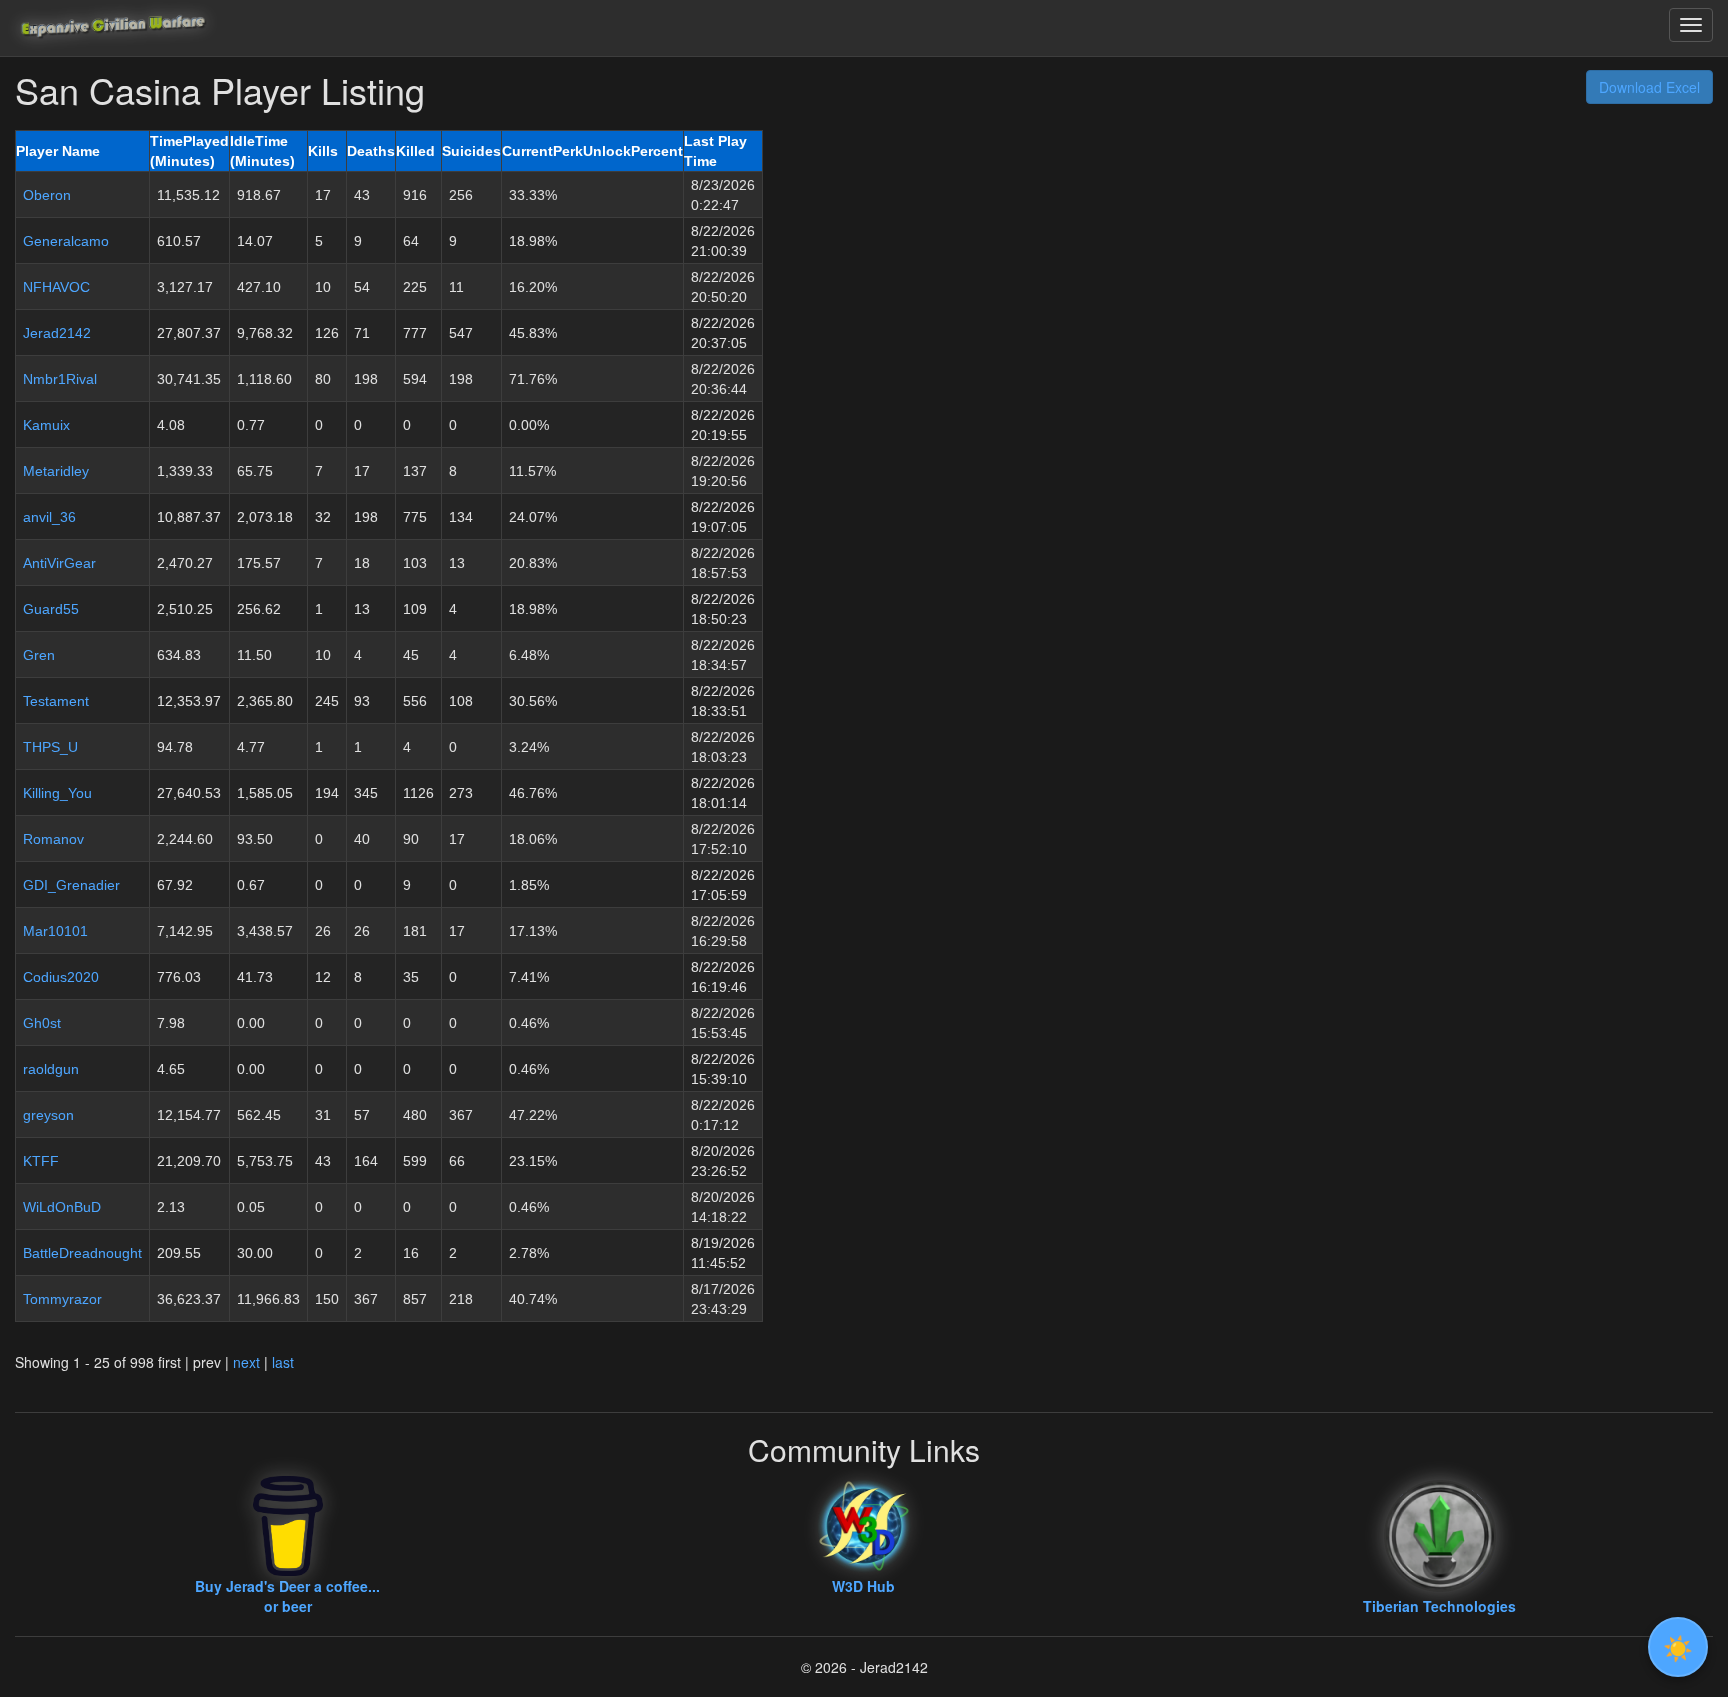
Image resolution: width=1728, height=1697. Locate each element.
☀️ (1678, 1646)
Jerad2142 (57, 333)
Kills (323, 151)
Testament (56, 701)
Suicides (471, 151)
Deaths (371, 151)
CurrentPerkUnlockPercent (592, 151)
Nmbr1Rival (60, 379)
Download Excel (1649, 87)
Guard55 (51, 609)
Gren (39, 655)
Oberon (47, 195)
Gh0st (42, 1023)
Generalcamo (66, 241)
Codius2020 (61, 977)
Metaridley (56, 471)
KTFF (41, 1161)
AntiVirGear (59, 563)
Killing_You (57, 793)
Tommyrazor (62, 1299)
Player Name (58, 151)
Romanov (53, 839)
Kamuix (46, 425)
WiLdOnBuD (62, 1207)
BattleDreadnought (82, 1253)
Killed (415, 151)
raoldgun (51, 1069)
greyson (48, 1115)
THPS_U (50, 747)
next (246, 1362)
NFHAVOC (56, 287)
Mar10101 (55, 931)
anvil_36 (49, 517)
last (283, 1362)
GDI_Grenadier (71, 885)
